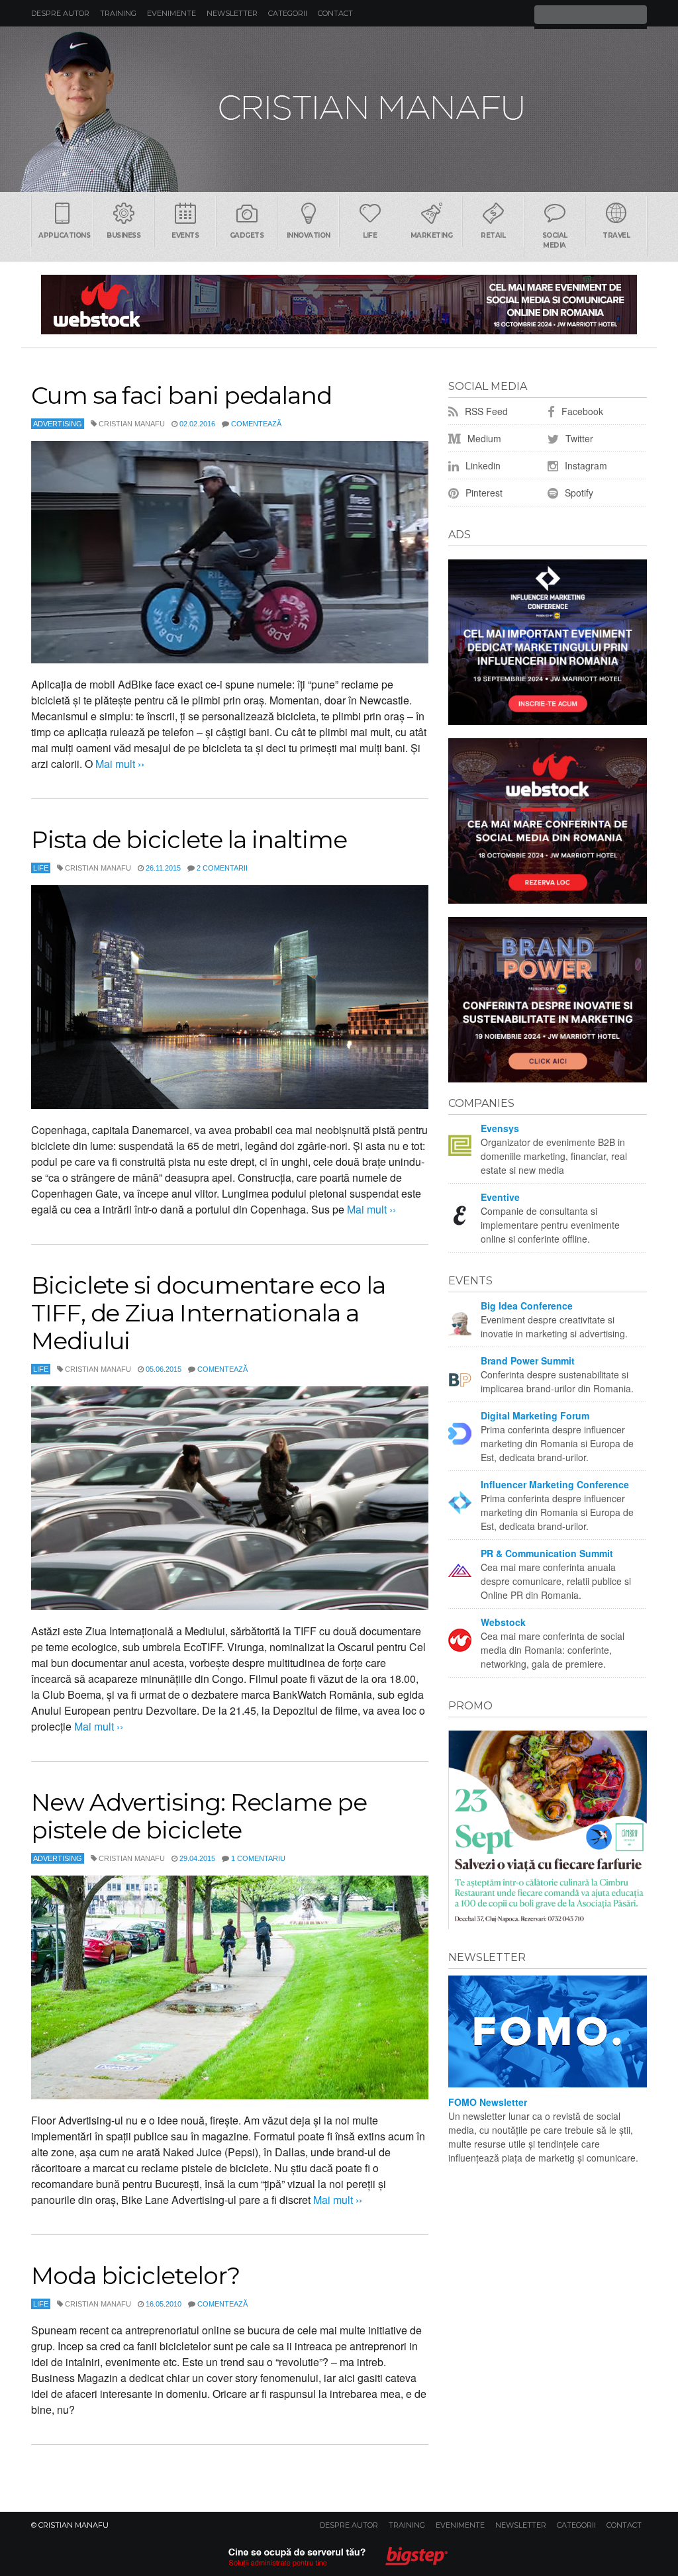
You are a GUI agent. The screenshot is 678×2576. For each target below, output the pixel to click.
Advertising (58, 424)
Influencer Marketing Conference (555, 1484)
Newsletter (232, 13)
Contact (335, 13)
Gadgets (247, 235)
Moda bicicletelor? (135, 2275)
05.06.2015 (164, 1369)
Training (118, 13)
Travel (616, 235)
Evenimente (171, 13)
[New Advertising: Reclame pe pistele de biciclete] (230, 1987)
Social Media (555, 240)
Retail (493, 235)
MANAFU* (339, 109)
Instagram (585, 465)
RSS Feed (485, 411)
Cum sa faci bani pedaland (181, 395)
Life (370, 235)
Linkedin (482, 465)
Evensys (500, 1128)
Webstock (503, 1622)
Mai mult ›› (119, 764)
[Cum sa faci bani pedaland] (230, 552)
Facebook (581, 411)
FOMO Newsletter (488, 2102)
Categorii (288, 13)
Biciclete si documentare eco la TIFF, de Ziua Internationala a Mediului (208, 1313)
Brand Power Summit (528, 1360)
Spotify (578, 493)
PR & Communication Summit (547, 1553)
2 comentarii (222, 868)
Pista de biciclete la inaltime (189, 839)
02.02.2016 (197, 424)
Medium (483, 438)
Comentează (256, 424)
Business (123, 235)
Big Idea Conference (527, 1306)
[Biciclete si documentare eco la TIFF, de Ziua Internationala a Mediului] (230, 1498)
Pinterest (483, 493)
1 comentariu (258, 1858)
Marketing (432, 235)
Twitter (578, 438)
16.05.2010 (164, 2304)
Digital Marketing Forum (535, 1415)
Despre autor (60, 13)
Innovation (309, 235)
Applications (64, 235)
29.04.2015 (197, 1858)
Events (185, 235)
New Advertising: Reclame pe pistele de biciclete (199, 1816)
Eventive (500, 1197)
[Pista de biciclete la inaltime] (230, 997)
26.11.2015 (163, 868)
